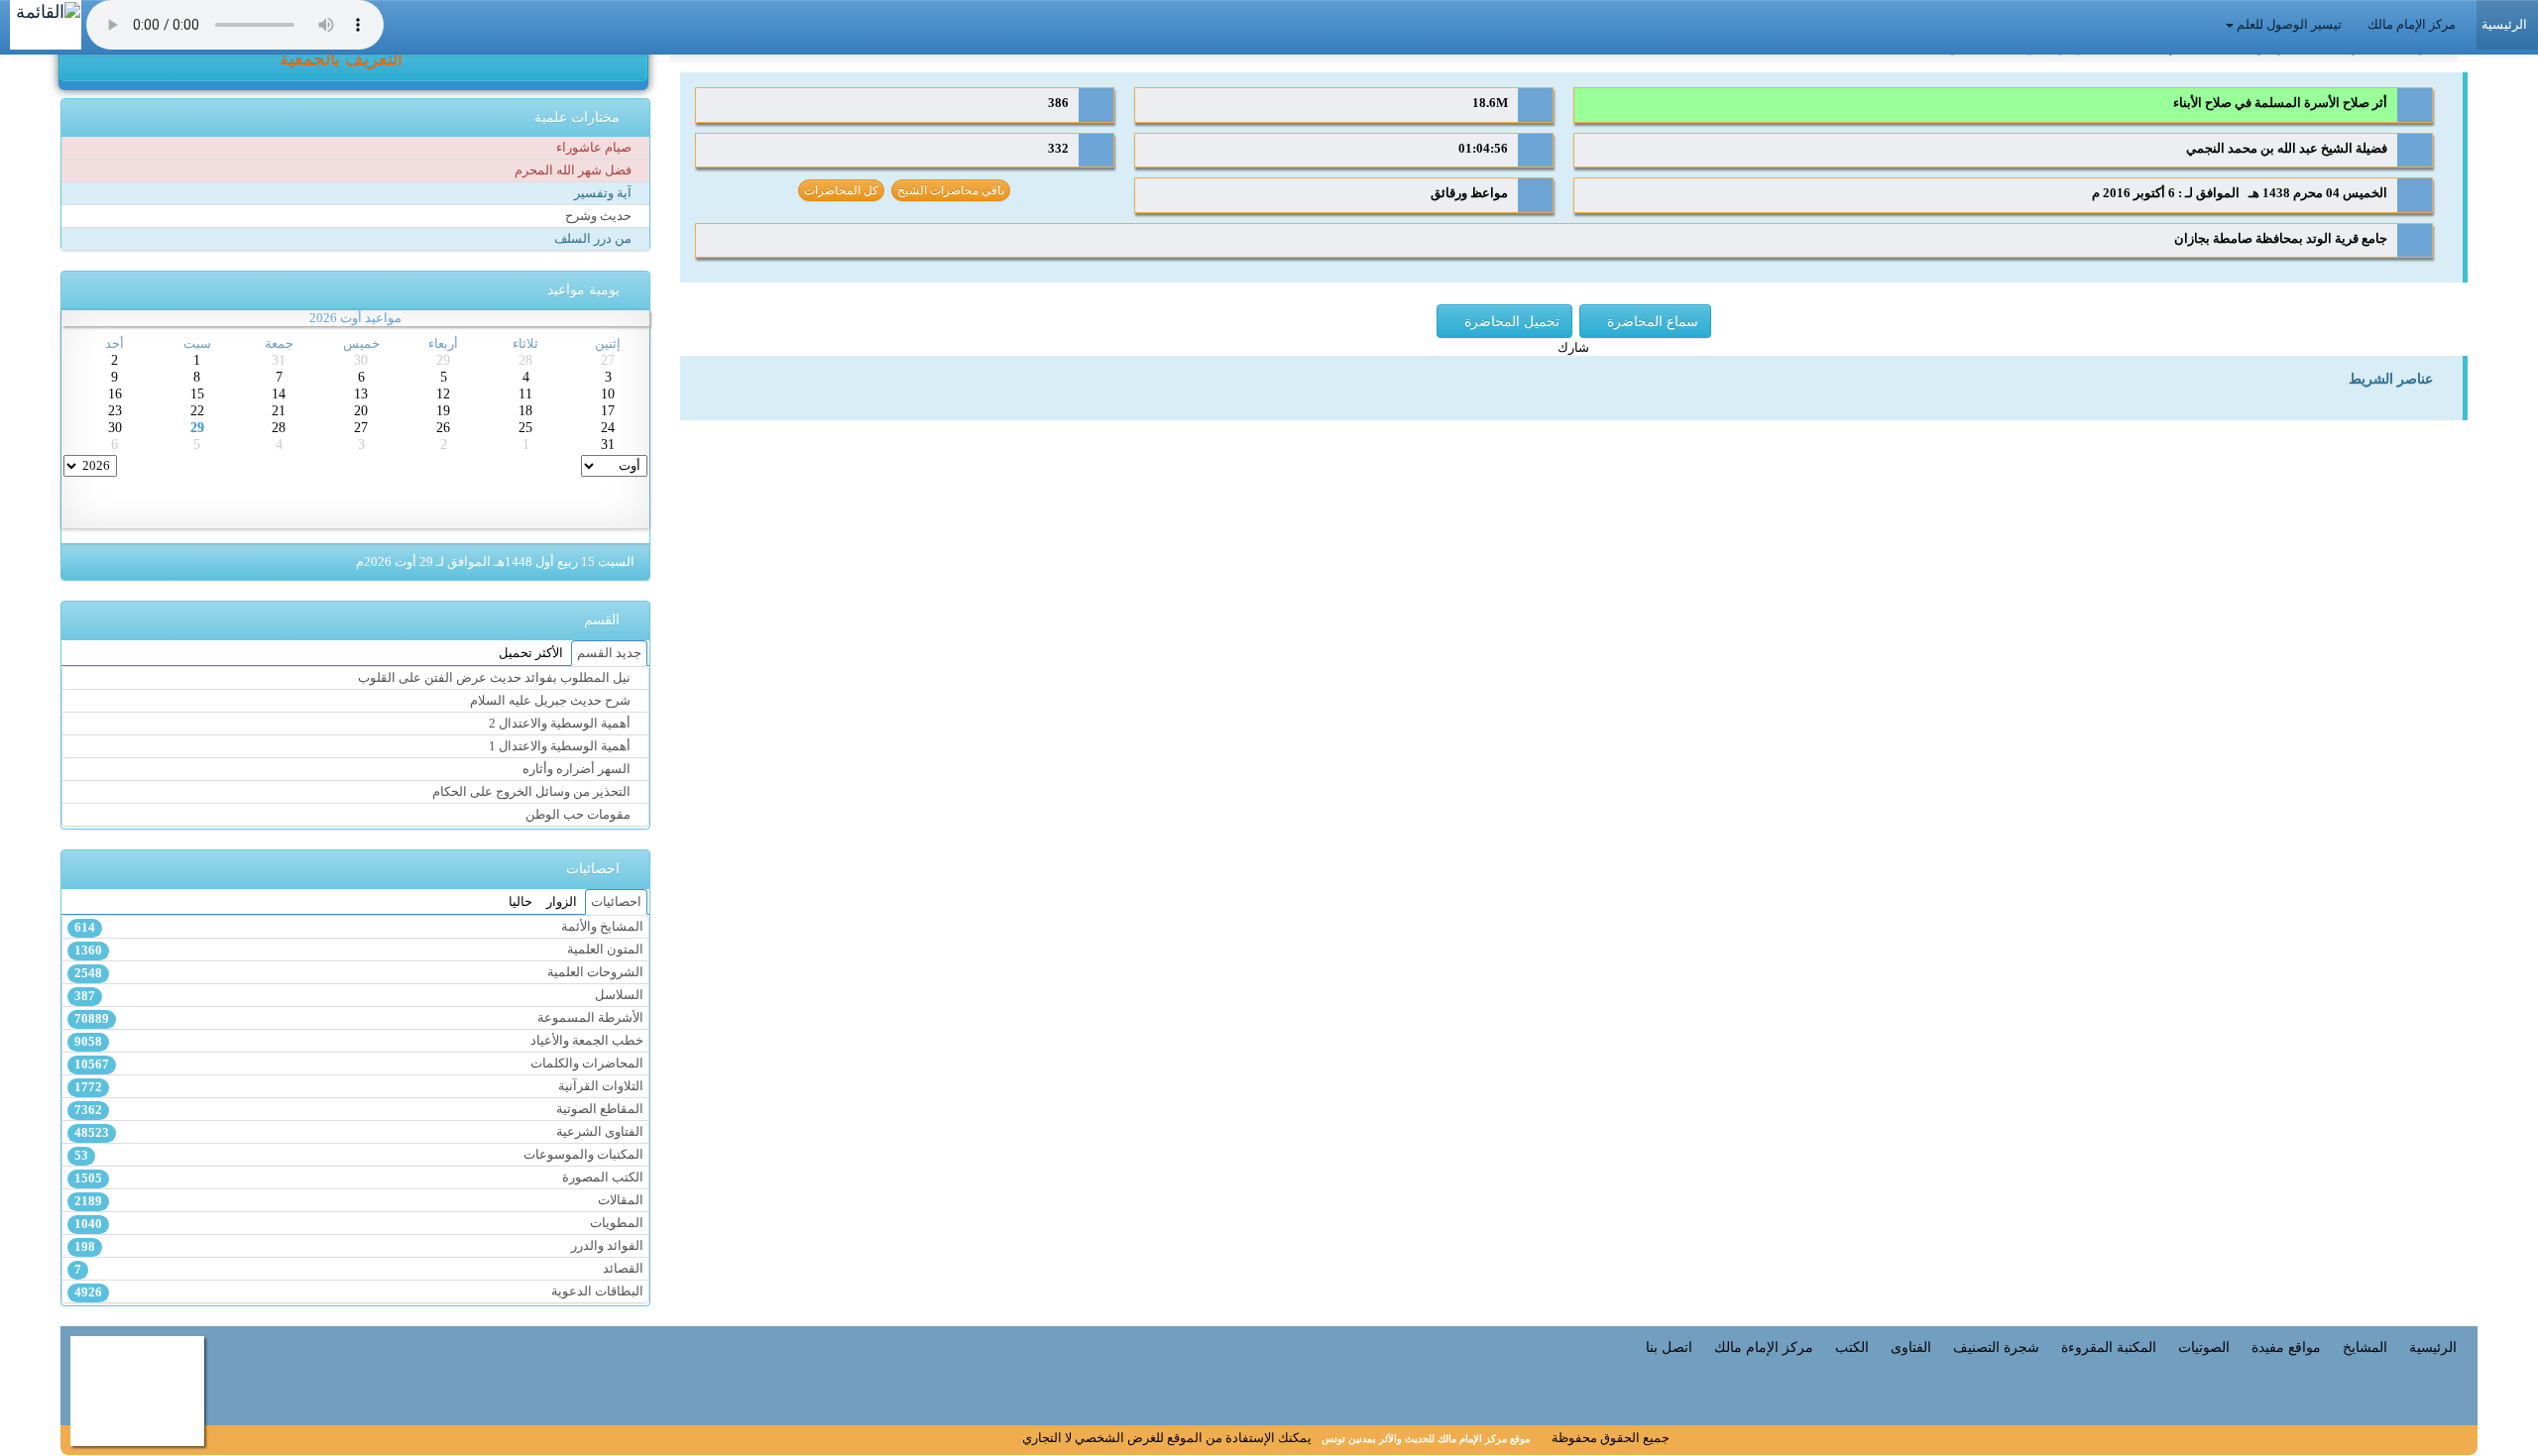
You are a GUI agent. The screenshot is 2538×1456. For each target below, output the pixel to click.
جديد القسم (609, 653)
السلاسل (358, 996)
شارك (1573, 348)
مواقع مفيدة (2286, 1347)
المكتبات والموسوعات (358, 1155)
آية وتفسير (604, 193)
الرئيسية (2433, 1347)
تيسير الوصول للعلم (2289, 25)
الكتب (1852, 1347)
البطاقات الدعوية (358, 1292)
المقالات (358, 1201)
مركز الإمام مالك (2413, 25)
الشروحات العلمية (358, 973)
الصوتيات (2204, 1347)
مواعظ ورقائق (1469, 193)
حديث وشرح (600, 216)
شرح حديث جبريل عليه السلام (552, 701)
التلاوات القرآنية (358, 1087)
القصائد (358, 1269)
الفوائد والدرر (358, 1246)
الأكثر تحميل (531, 653)
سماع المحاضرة (1651, 321)
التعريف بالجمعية (344, 59)
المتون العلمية (358, 950)
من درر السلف (594, 239)
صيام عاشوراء (595, 148)
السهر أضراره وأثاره (578, 769)
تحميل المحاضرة (1510, 321)
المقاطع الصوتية (358, 1110)
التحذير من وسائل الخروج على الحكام (533, 792)
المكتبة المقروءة (2109, 1347)
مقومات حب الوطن (579, 815)
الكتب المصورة (358, 1178)
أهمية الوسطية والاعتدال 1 (561, 746)
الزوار (562, 902)
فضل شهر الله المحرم (575, 170)
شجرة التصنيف (1996, 1347)
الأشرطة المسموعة (358, 1018)
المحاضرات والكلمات (358, 1064)
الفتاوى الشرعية (358, 1132)
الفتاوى (1911, 1347)
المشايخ (2365, 1347)
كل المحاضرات (841, 190)
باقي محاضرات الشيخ (951, 190)
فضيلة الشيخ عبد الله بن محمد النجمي (2285, 149)
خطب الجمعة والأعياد (358, 1041)
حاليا (520, 902)
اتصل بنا (1669, 1347)
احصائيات (616, 902)
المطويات (358, 1224)
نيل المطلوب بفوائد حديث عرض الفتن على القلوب (496, 678)
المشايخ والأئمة (358, 927)
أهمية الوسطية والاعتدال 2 (561, 724)
